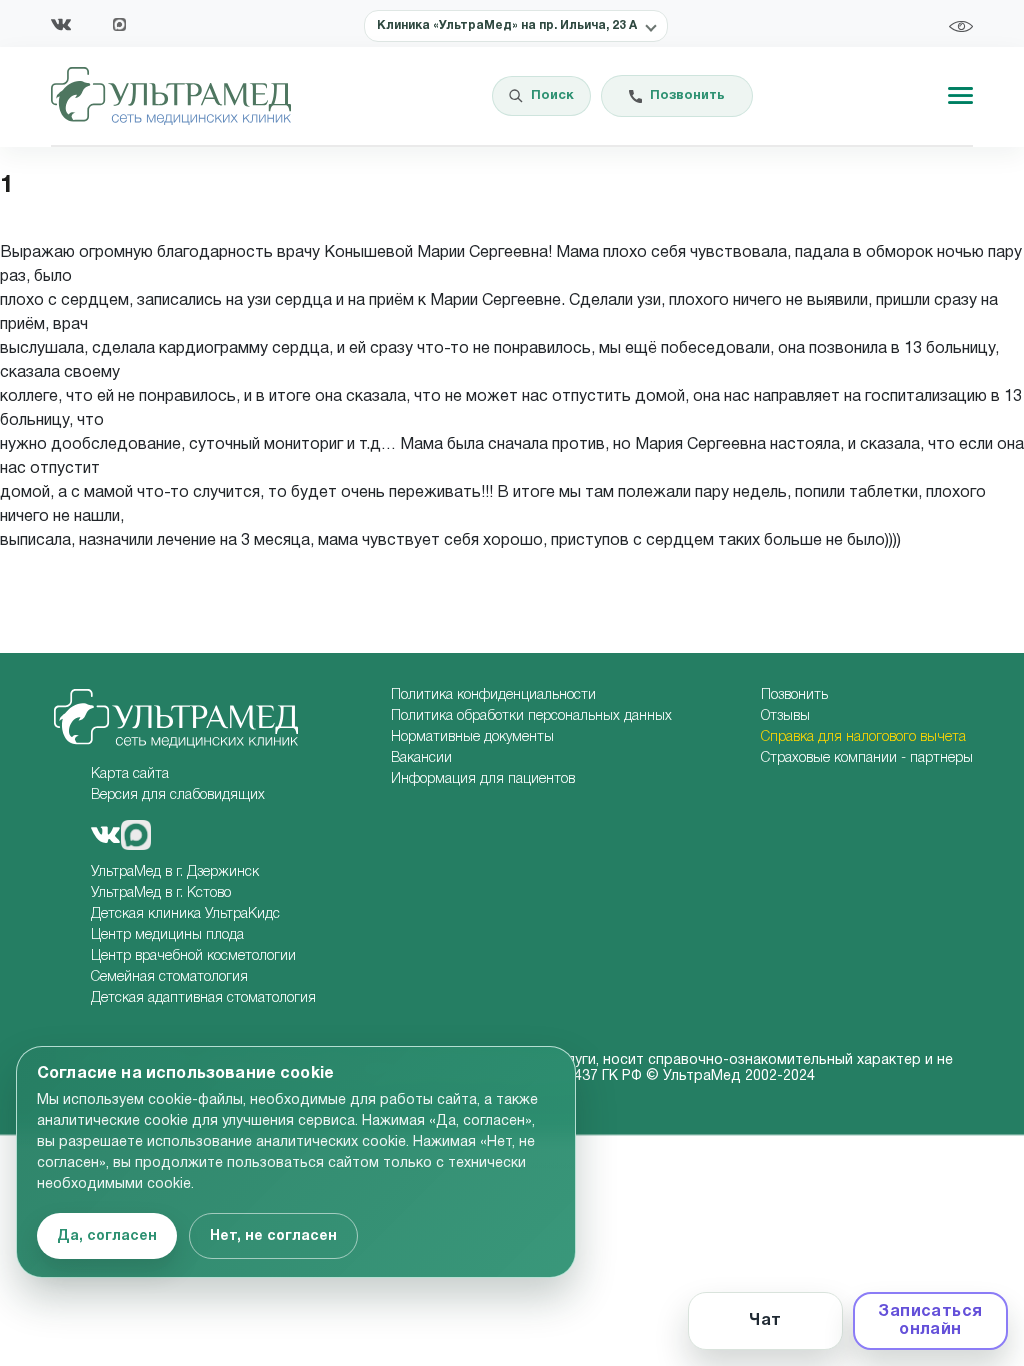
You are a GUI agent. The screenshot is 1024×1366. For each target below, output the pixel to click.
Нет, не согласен (273, 1236)
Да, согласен (107, 1236)
